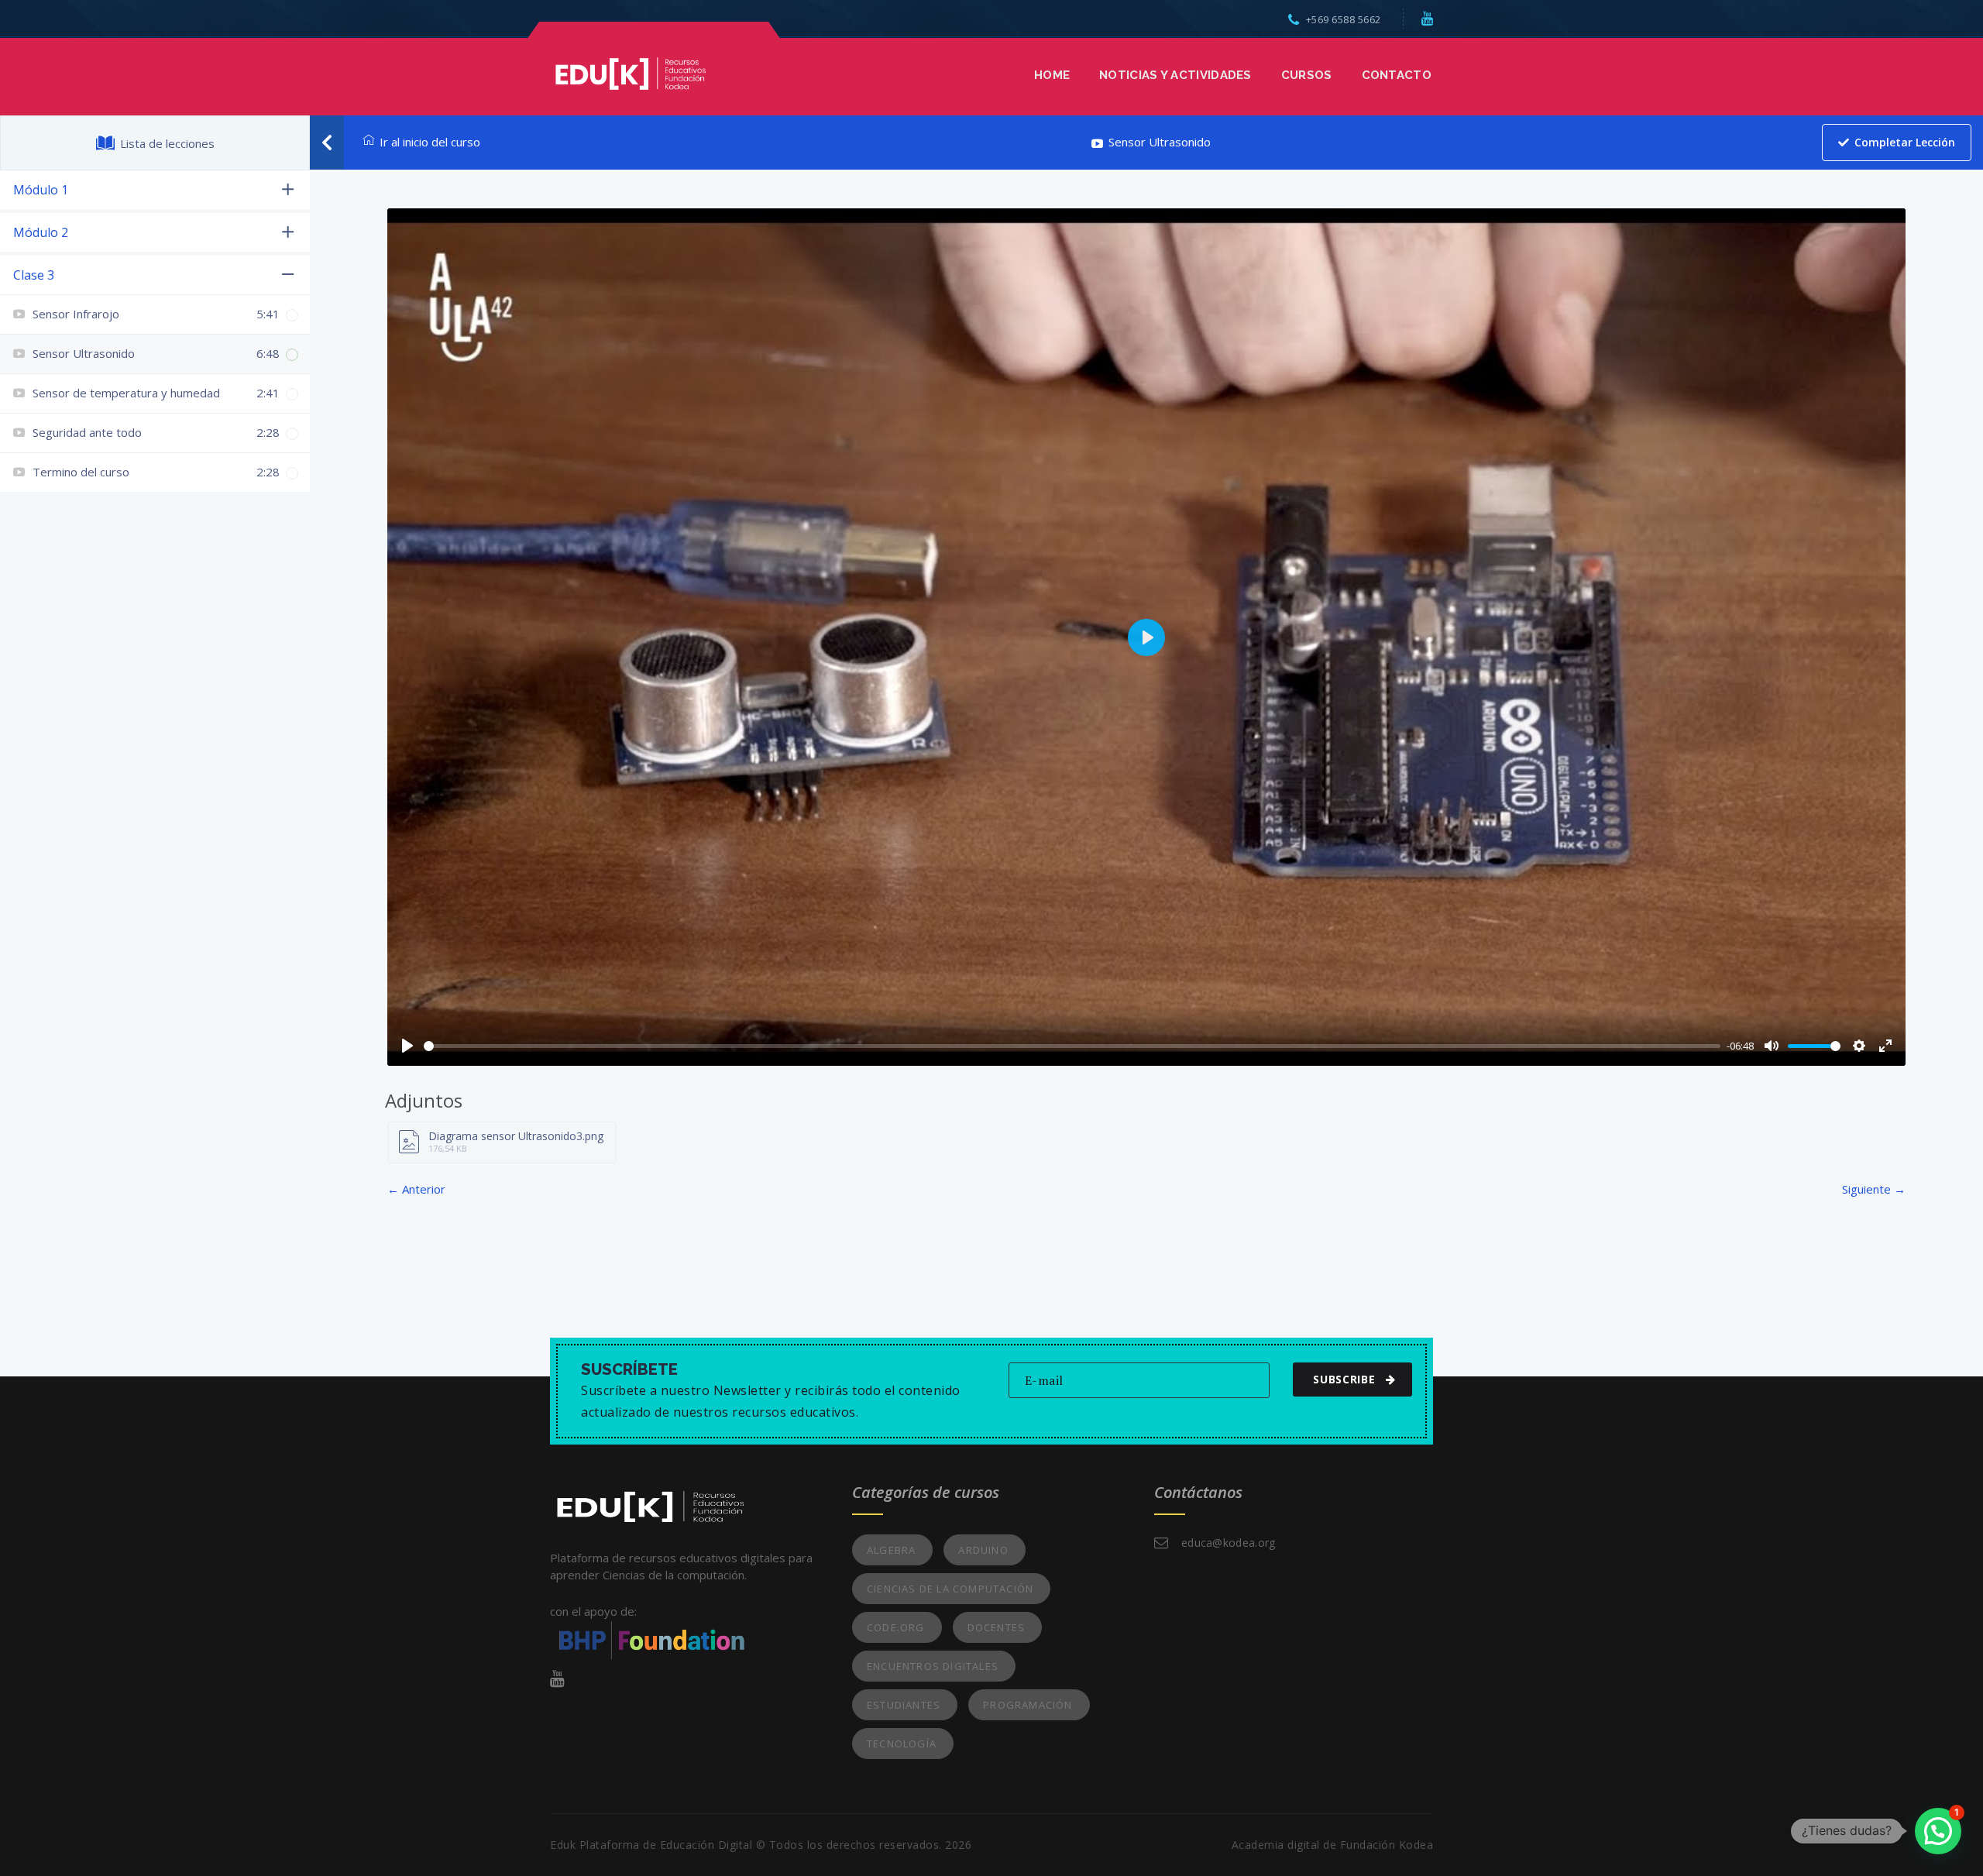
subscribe (1344, 1379)
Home (1052, 75)
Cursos (1307, 75)
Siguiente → (1874, 1189)
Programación (1028, 1705)
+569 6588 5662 (1344, 19)
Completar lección (1905, 142)
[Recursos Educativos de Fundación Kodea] (630, 72)
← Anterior (416, 1189)
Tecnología (902, 1744)
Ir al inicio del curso (430, 142)
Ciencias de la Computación (950, 1589)
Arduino (983, 1550)
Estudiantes (904, 1705)
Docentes (997, 1627)
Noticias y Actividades (1175, 75)
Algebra (891, 1550)
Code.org (896, 1627)
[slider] (1072, 1046)
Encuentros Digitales (933, 1666)
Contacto (1397, 75)
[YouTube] (1428, 18)
